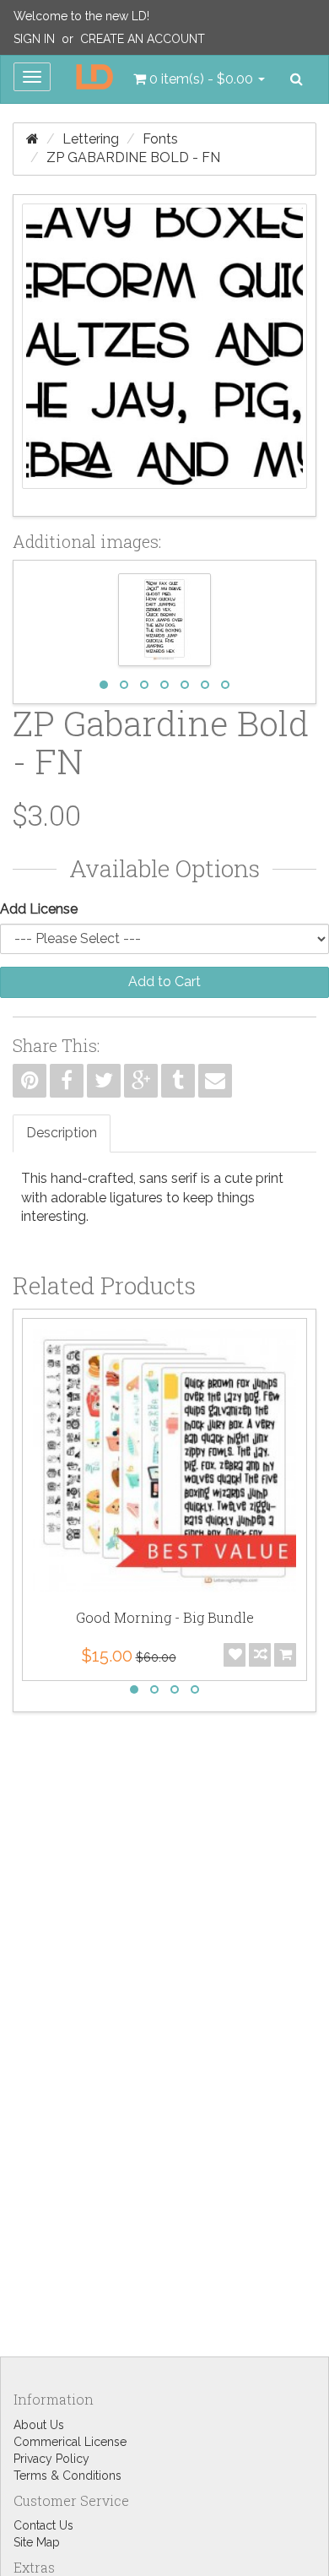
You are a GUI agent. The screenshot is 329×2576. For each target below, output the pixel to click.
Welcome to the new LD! (81, 16)
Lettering (91, 139)
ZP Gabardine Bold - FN (133, 157)
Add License (39, 909)
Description (62, 1133)
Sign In (34, 39)
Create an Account (143, 39)
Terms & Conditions (67, 2476)
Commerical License (70, 2442)
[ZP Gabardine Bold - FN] (164, 355)
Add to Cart (164, 982)
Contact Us (43, 2525)
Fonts (160, 139)
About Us (39, 2425)
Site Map (37, 2542)
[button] (199, 79)
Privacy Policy (51, 2459)
